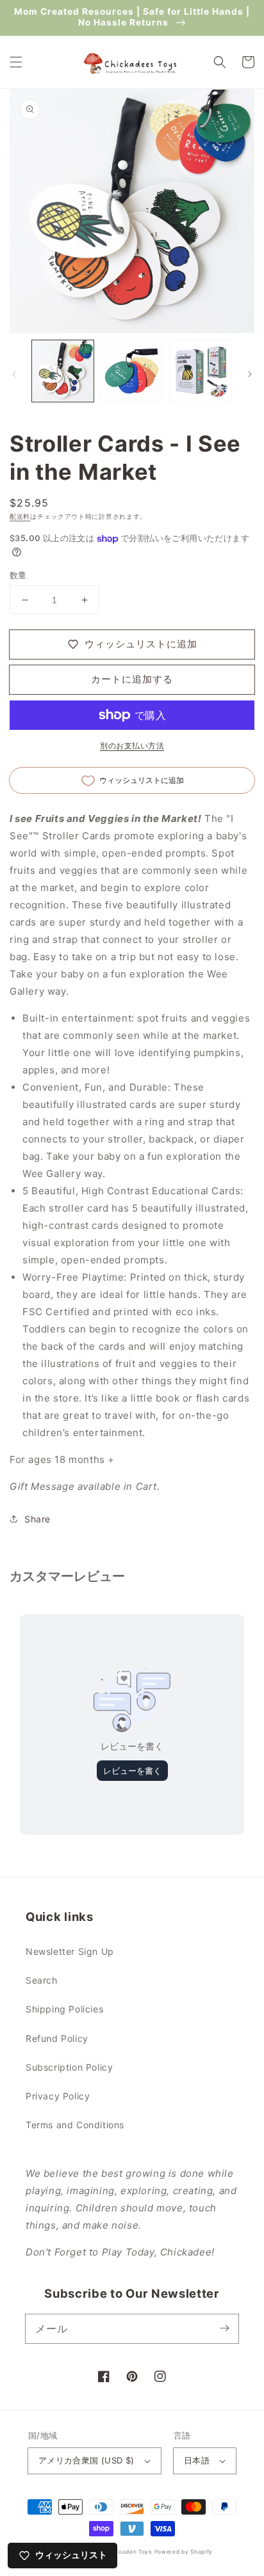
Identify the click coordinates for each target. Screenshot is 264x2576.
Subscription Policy (69, 2067)
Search (42, 1980)
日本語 (197, 2460)
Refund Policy (57, 2038)
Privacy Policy (58, 2096)
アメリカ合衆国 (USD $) (87, 2460)
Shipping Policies (64, 2009)
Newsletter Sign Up (70, 1951)
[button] (16, 62)
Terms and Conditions (75, 2125)
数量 (18, 575)
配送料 (20, 516)
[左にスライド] (14, 374)
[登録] (224, 2328)
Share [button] (37, 1519)
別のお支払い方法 (132, 746)
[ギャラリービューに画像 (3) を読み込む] (201, 371)
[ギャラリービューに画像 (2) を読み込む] (132, 371)
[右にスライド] (250, 374)
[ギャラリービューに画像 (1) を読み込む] (63, 371)
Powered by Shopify (184, 2552)
